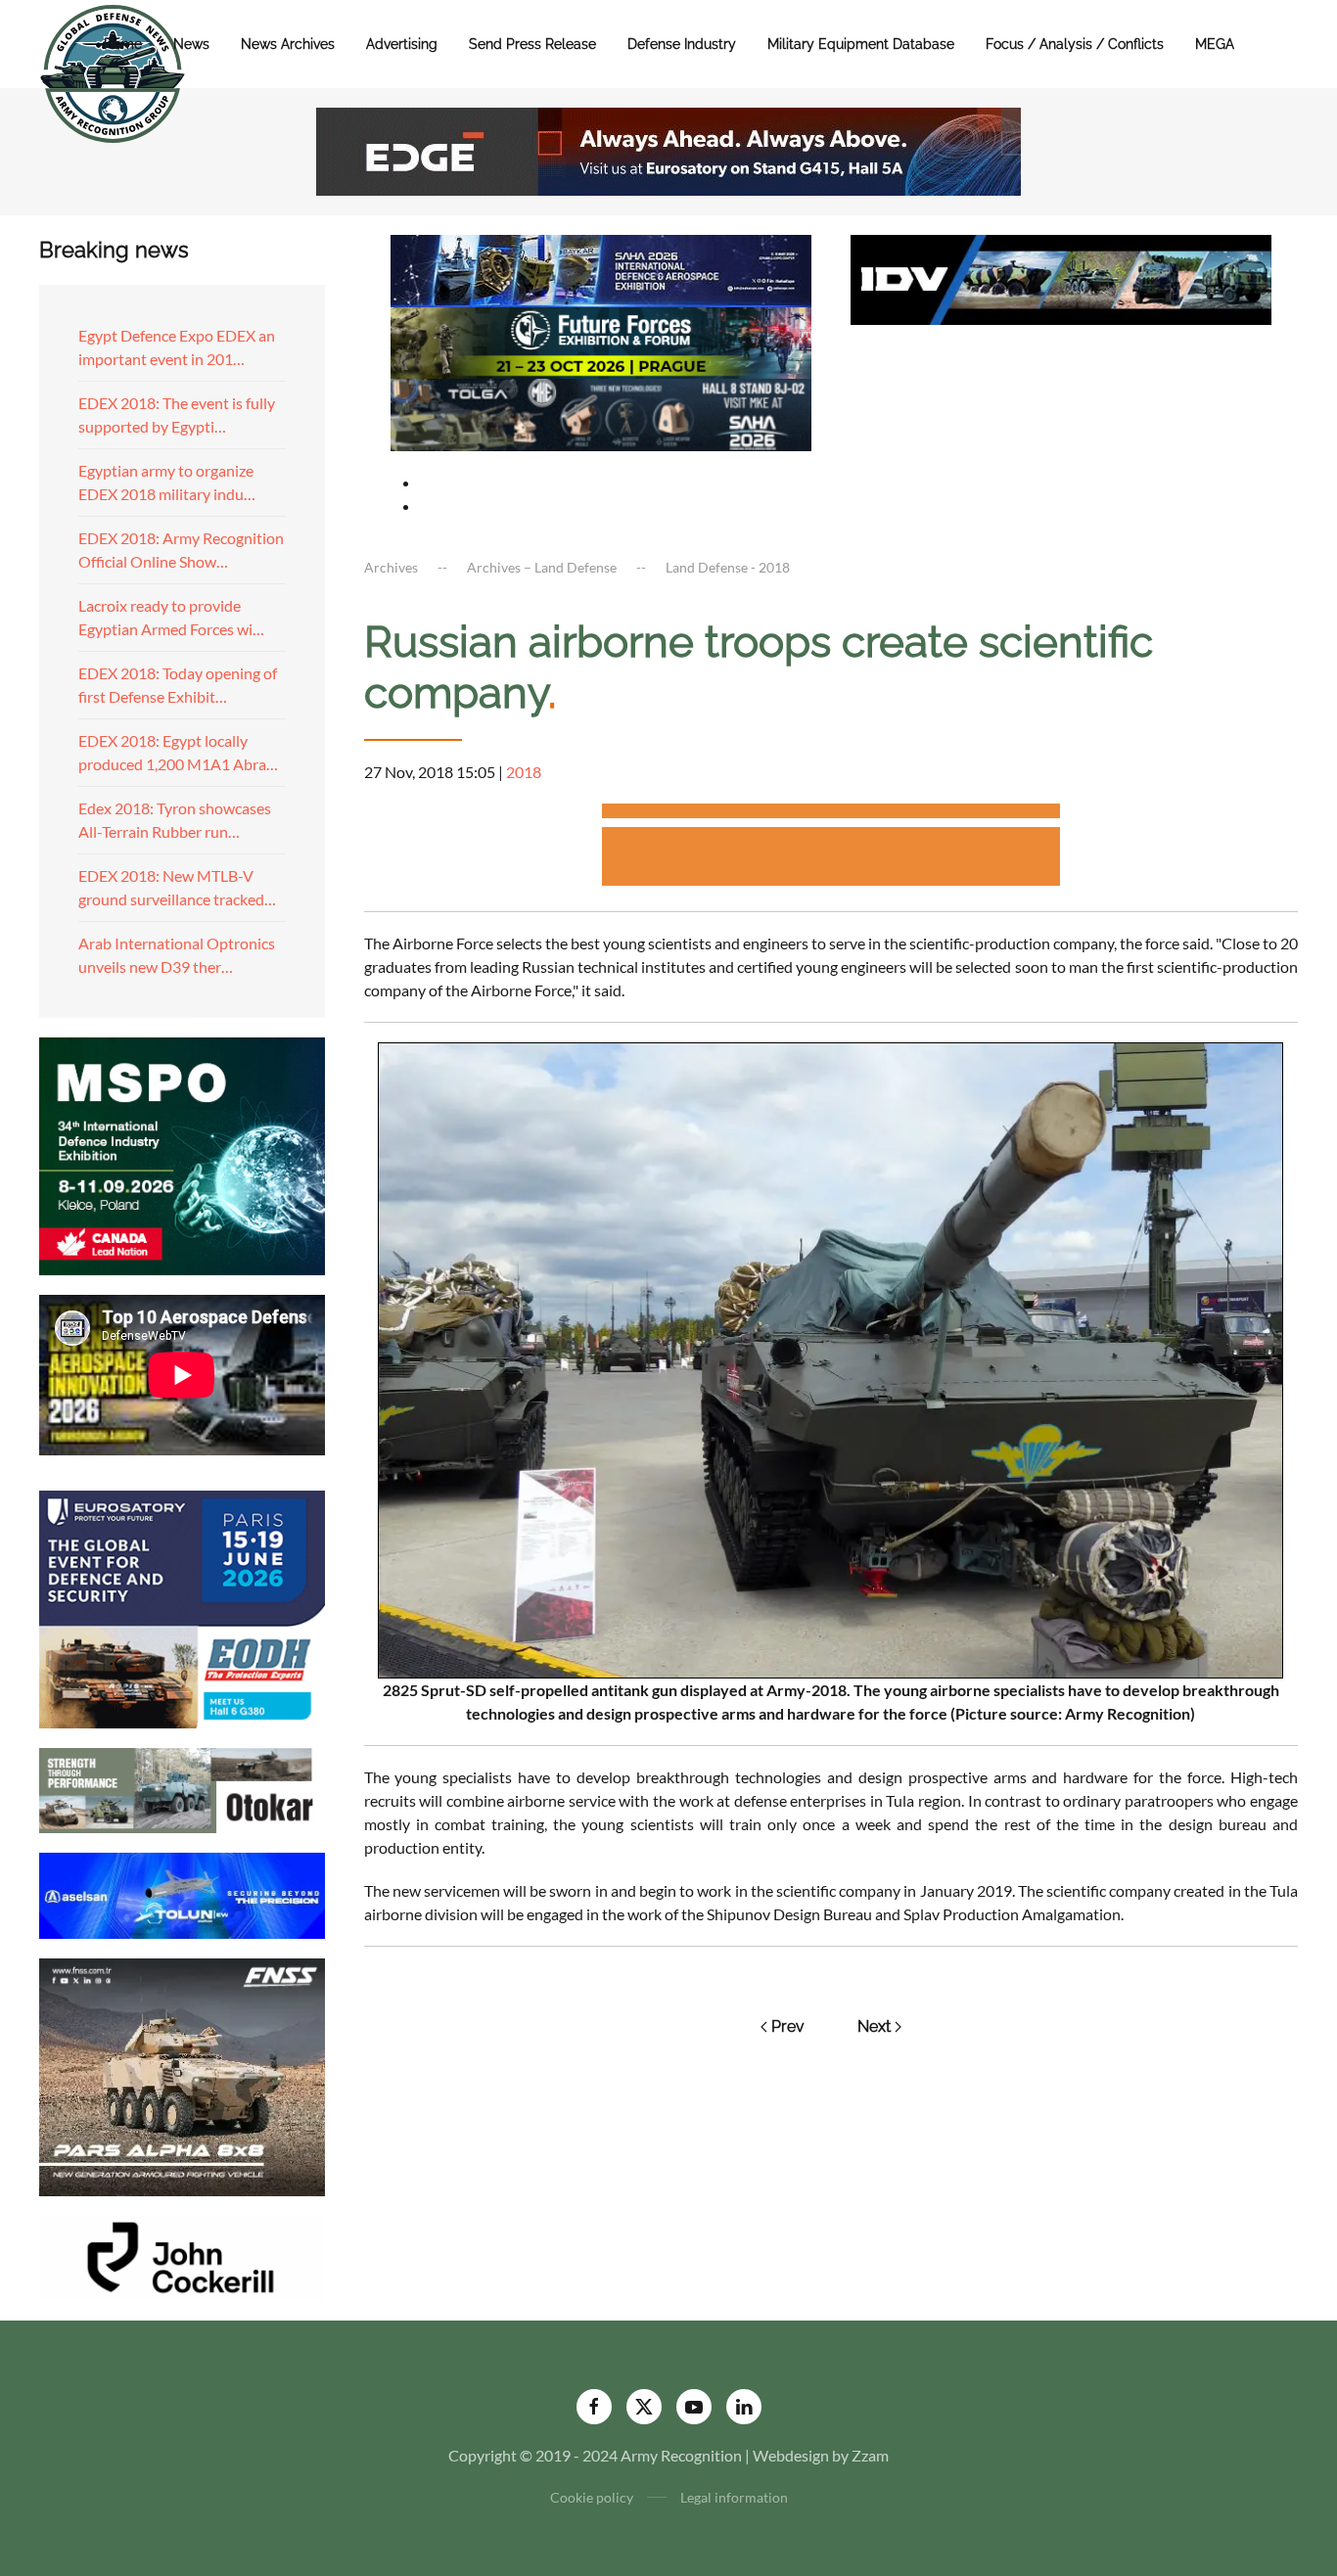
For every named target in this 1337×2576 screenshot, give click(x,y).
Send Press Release (532, 44)
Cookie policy (592, 2497)
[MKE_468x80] (601, 413)
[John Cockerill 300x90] (182, 2255)
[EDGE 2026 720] (668, 149)
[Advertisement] (831, 814)
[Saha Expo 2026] (601, 269)
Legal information (734, 2497)
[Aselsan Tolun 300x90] (182, 1893)
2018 (524, 772)
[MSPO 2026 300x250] (182, 1153)
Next (874, 2026)
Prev (788, 2026)
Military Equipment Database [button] (861, 44)
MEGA (1215, 44)
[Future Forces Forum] (601, 340)
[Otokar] (182, 1789)
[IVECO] (1061, 277)
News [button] (191, 44)
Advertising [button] (402, 44)
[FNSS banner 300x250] (182, 2074)
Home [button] (123, 44)
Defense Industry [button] (682, 44)
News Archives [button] (288, 44)
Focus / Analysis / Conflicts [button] (1075, 44)
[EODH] (182, 1607)
